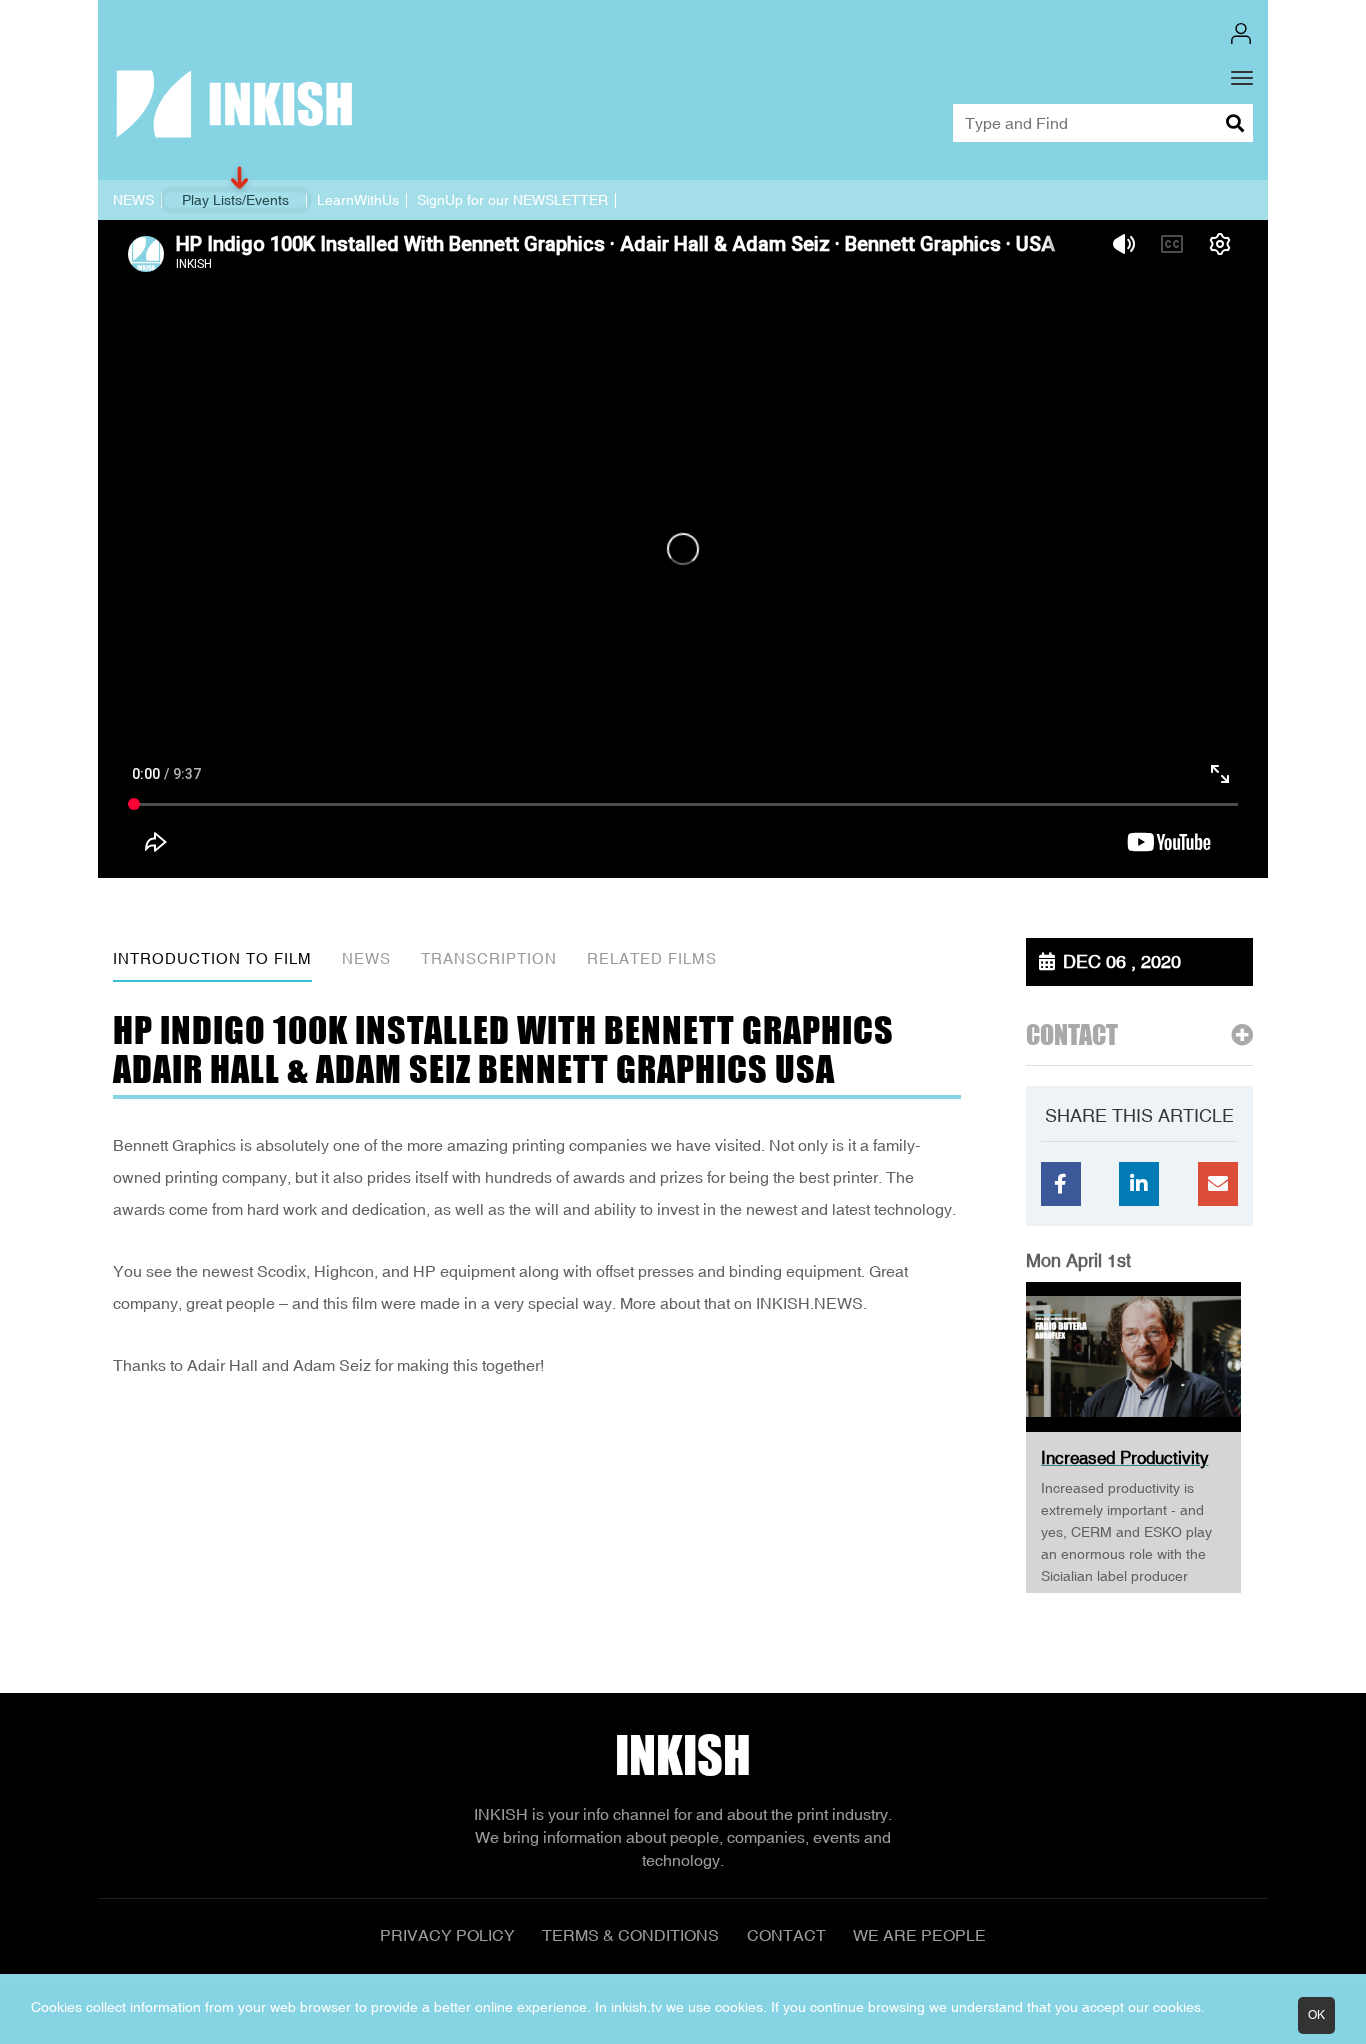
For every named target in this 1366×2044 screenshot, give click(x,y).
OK (1316, 2015)
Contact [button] (1072, 1035)
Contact (786, 1935)
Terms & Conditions (630, 1935)
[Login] (1241, 33)
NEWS (133, 200)
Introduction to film (212, 958)
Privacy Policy (447, 1935)
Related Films (652, 958)
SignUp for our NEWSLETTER (512, 200)
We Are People (919, 1935)
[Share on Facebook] (1061, 1184)
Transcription (489, 958)
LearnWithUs (358, 200)
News (366, 958)
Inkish (683, 1755)
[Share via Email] (1218, 1184)
